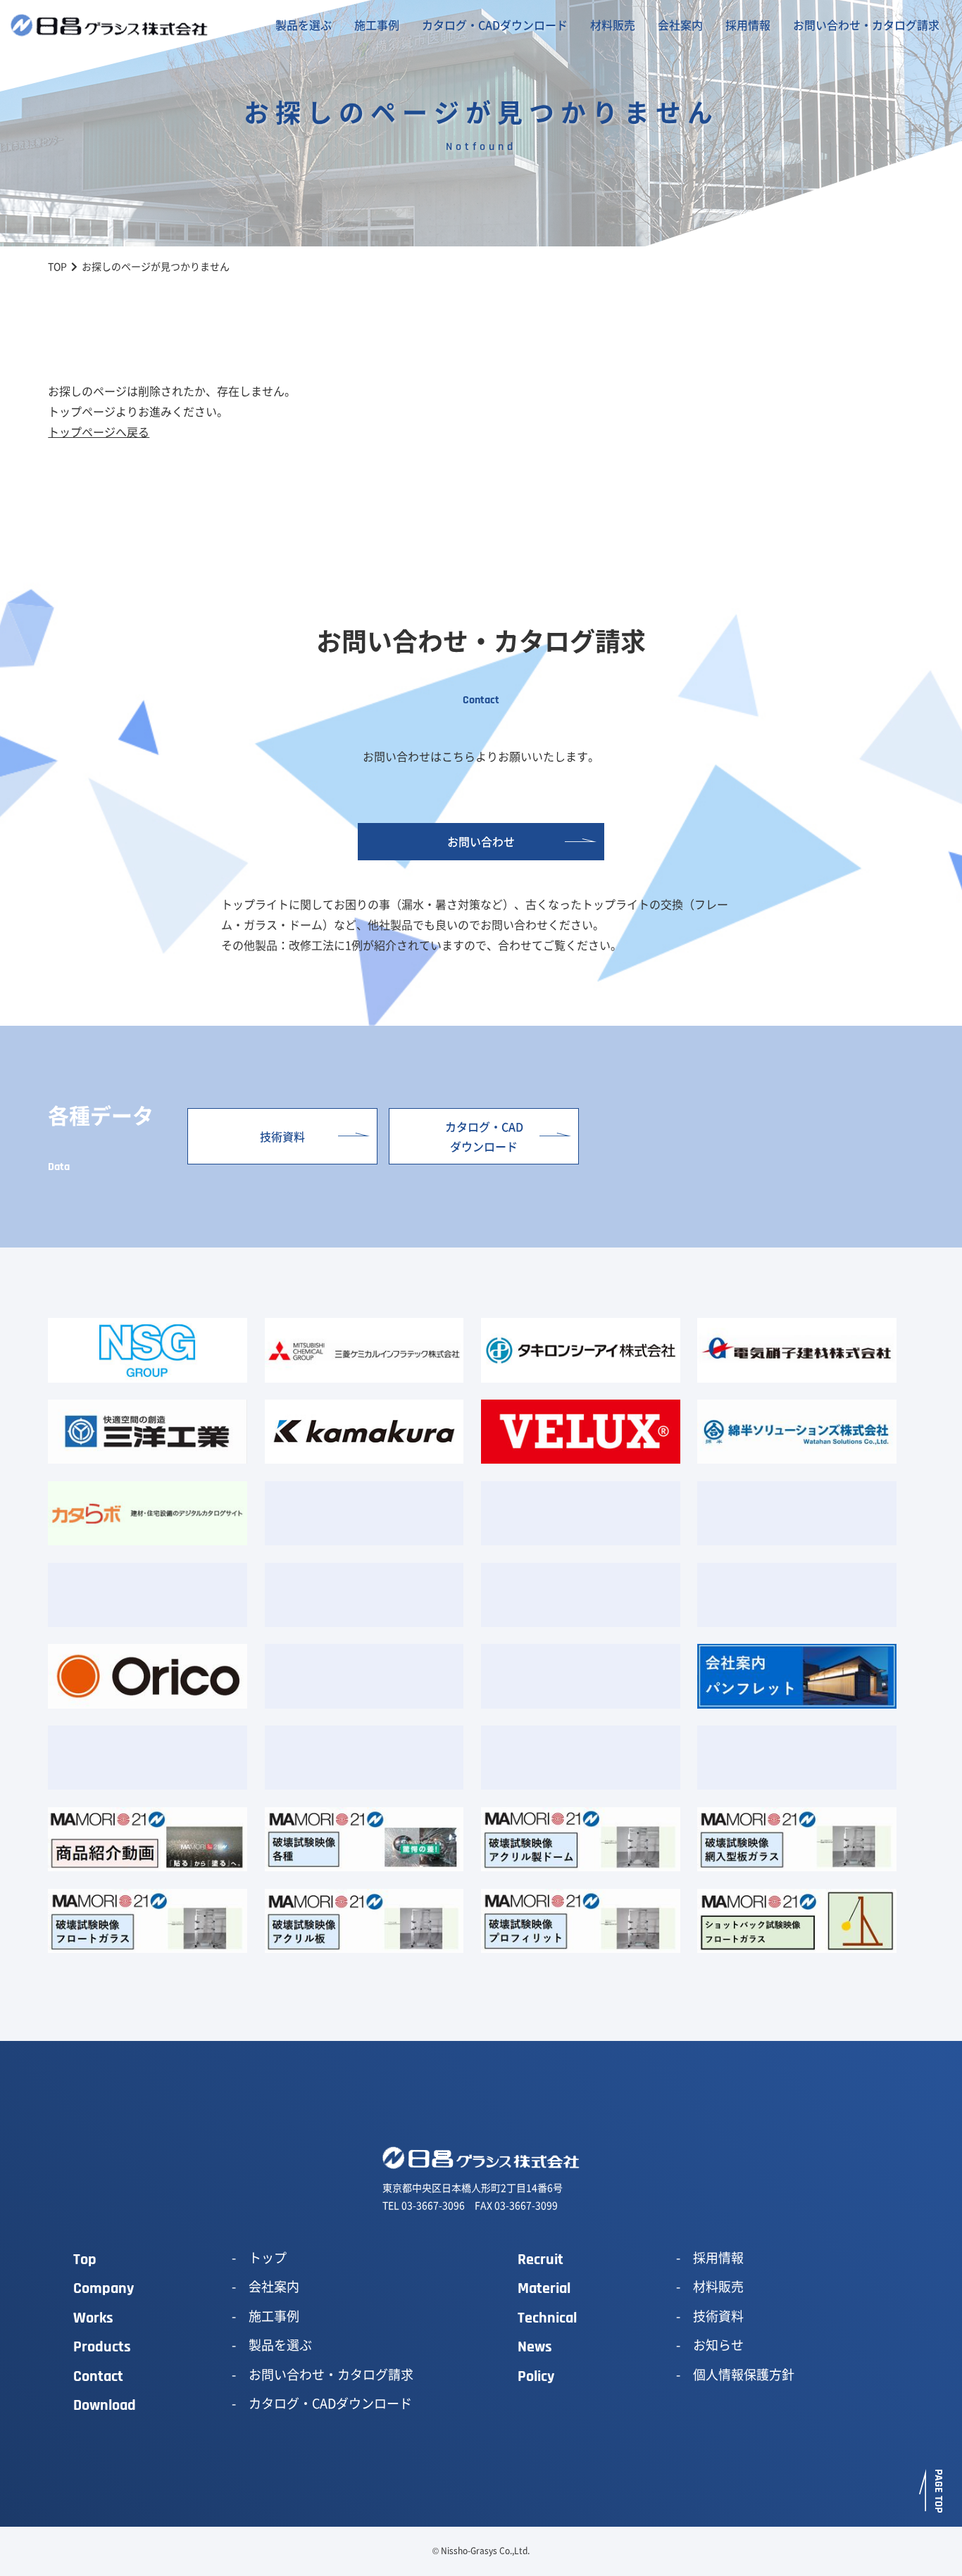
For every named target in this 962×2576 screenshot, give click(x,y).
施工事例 (377, 25)
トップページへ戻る (99, 432)
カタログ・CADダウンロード (495, 25)
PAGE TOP (938, 2491)
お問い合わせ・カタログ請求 (866, 25)
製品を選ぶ (304, 25)
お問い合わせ (481, 841)
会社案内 (680, 25)
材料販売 (613, 25)
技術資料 (282, 1136)
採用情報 (748, 25)
